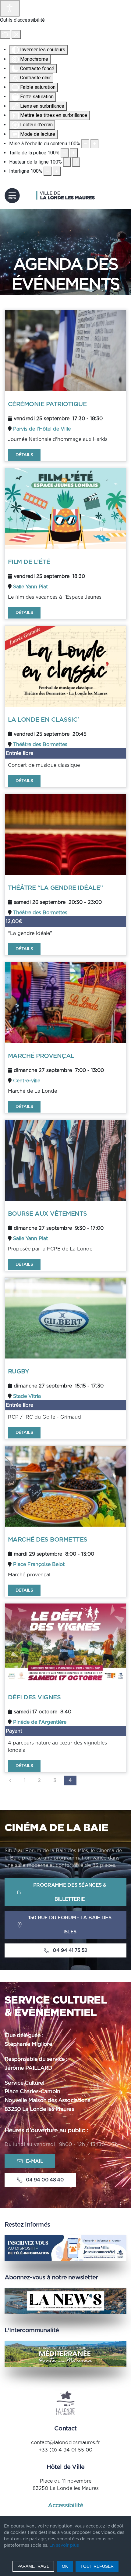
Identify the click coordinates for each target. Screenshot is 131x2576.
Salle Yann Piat (30, 587)
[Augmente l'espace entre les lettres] (57, 171)
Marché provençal (41, 1056)
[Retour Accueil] (65, 196)
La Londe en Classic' (43, 720)
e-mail (34, 2161)
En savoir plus (64, 2545)
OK (65, 2566)
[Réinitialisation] (5, 34)
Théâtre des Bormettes (40, 745)
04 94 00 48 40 (45, 2180)
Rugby (18, 1372)
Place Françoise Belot (39, 1564)
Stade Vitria (27, 1396)
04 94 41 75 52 (70, 1950)
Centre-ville (27, 1081)
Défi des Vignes (34, 1697)
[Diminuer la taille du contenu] (85, 144)
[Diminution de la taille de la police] (65, 153)
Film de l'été (29, 562)
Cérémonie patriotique (47, 404)
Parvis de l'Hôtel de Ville (42, 429)
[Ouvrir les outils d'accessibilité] (10, 8)
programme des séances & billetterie (70, 1892)
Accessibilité (66, 2506)
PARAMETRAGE (33, 2566)
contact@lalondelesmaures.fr (65, 2443)
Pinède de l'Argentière (40, 1722)
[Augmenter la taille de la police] (74, 153)
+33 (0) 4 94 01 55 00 (65, 2450)
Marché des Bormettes (48, 1540)
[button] (12, 196)
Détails (24, 455)
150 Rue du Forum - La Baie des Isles (70, 1925)
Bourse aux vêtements (48, 1214)
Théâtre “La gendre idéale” (55, 888)
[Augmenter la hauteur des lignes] (76, 162)
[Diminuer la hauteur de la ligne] (67, 162)
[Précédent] (10, 1780)
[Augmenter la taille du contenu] (94, 144)
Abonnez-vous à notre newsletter (51, 2278)
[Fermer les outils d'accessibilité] (16, 34)
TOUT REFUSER (97, 2566)
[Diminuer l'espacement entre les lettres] (48, 171)
